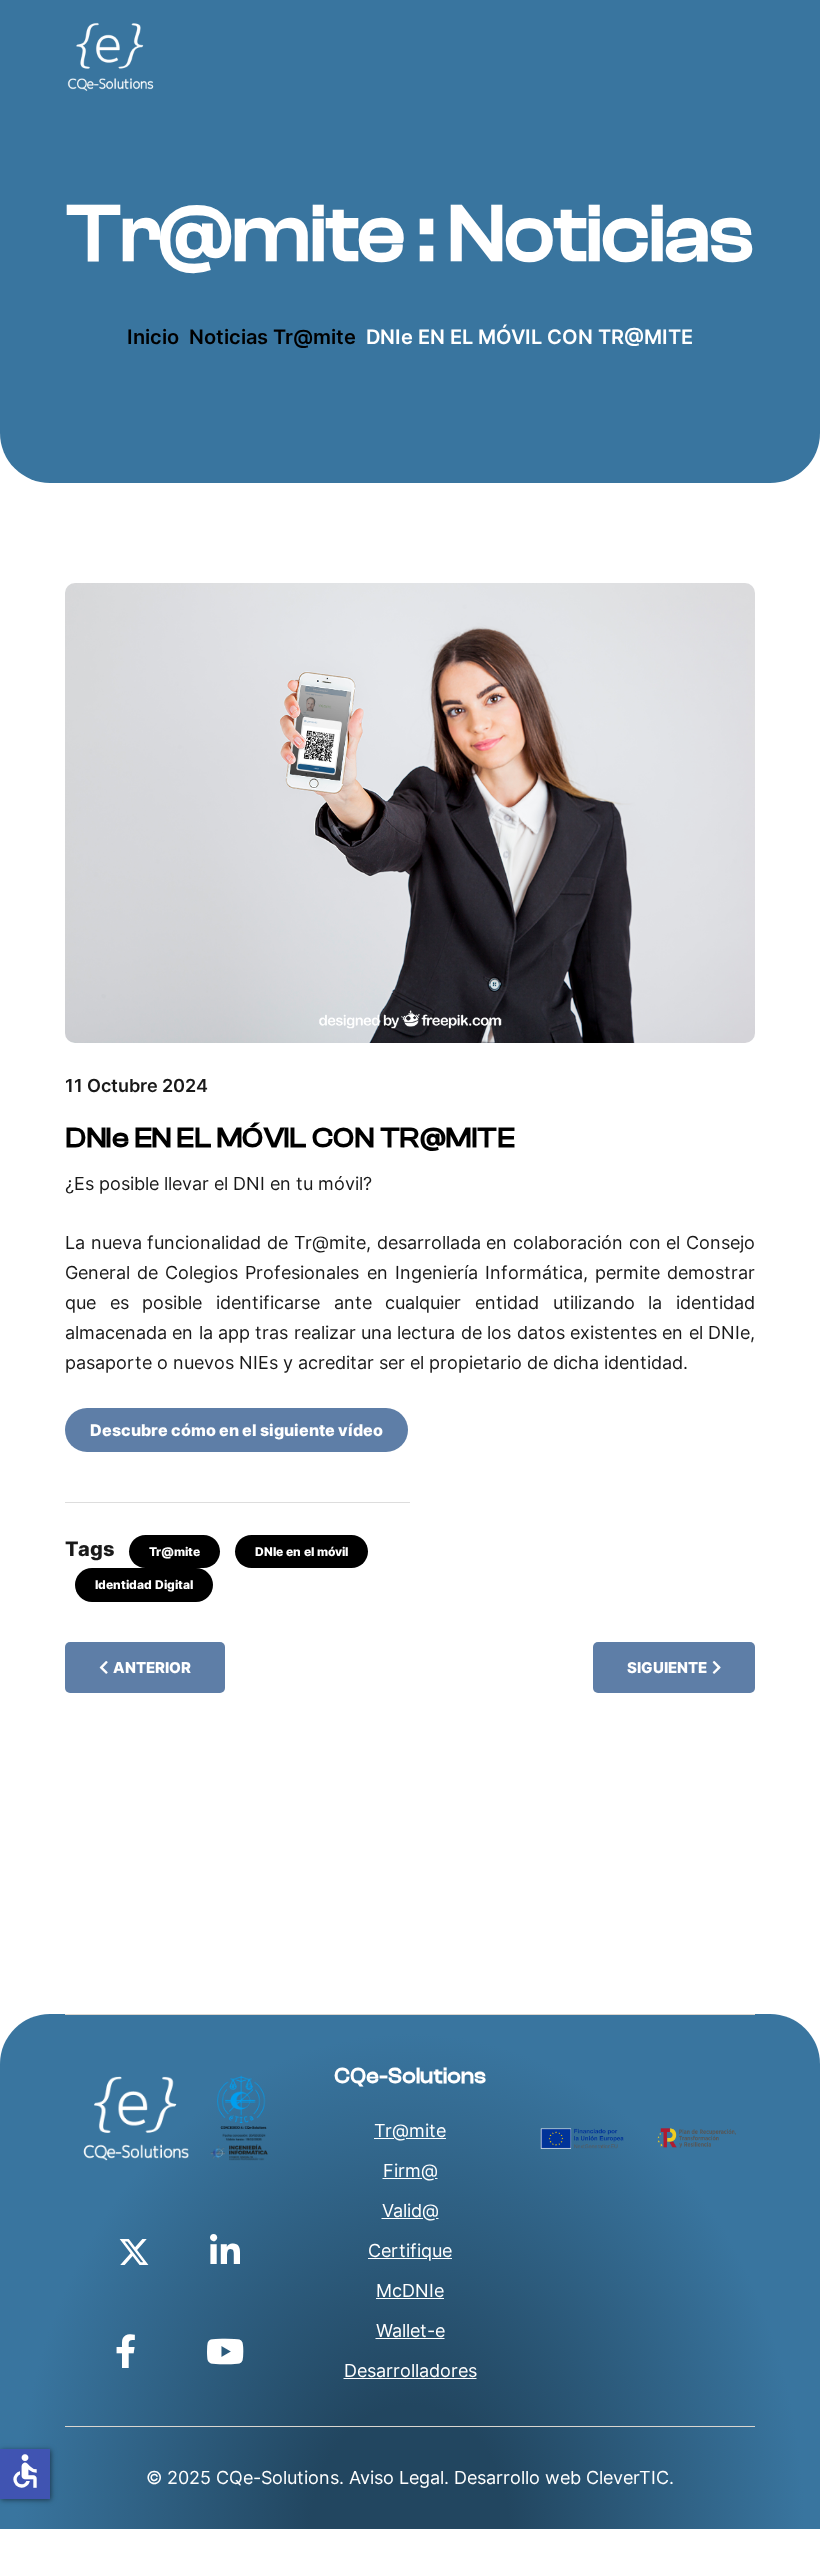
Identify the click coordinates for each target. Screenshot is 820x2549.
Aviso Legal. (399, 2477)
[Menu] (442, 57)
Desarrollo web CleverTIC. (564, 2477)
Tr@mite (174, 1551)
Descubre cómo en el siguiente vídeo (236, 1430)
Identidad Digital (144, 1584)
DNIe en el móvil (301, 1551)
